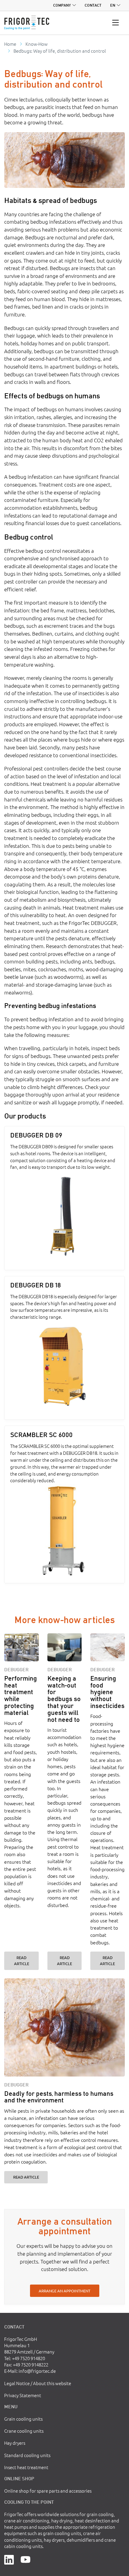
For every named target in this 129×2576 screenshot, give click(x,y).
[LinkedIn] (9, 2559)
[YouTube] (25, 2559)
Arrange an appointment (64, 2291)
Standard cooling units (27, 2455)
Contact (93, 5)
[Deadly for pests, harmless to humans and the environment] (64, 2027)
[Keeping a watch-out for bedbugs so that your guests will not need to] (65, 1647)
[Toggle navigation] (116, 23)
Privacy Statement (23, 2395)
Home (10, 44)
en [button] (113, 5)
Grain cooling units (23, 2419)
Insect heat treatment (26, 2467)
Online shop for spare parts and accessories (48, 2491)
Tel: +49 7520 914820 (25, 2358)
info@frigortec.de (37, 2371)
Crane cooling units (24, 2431)
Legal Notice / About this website (38, 2383)
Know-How (37, 44)
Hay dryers (15, 2443)
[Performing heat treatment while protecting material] (21, 1647)
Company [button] (62, 5)
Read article (22, 1960)
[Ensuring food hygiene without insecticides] (108, 1647)
